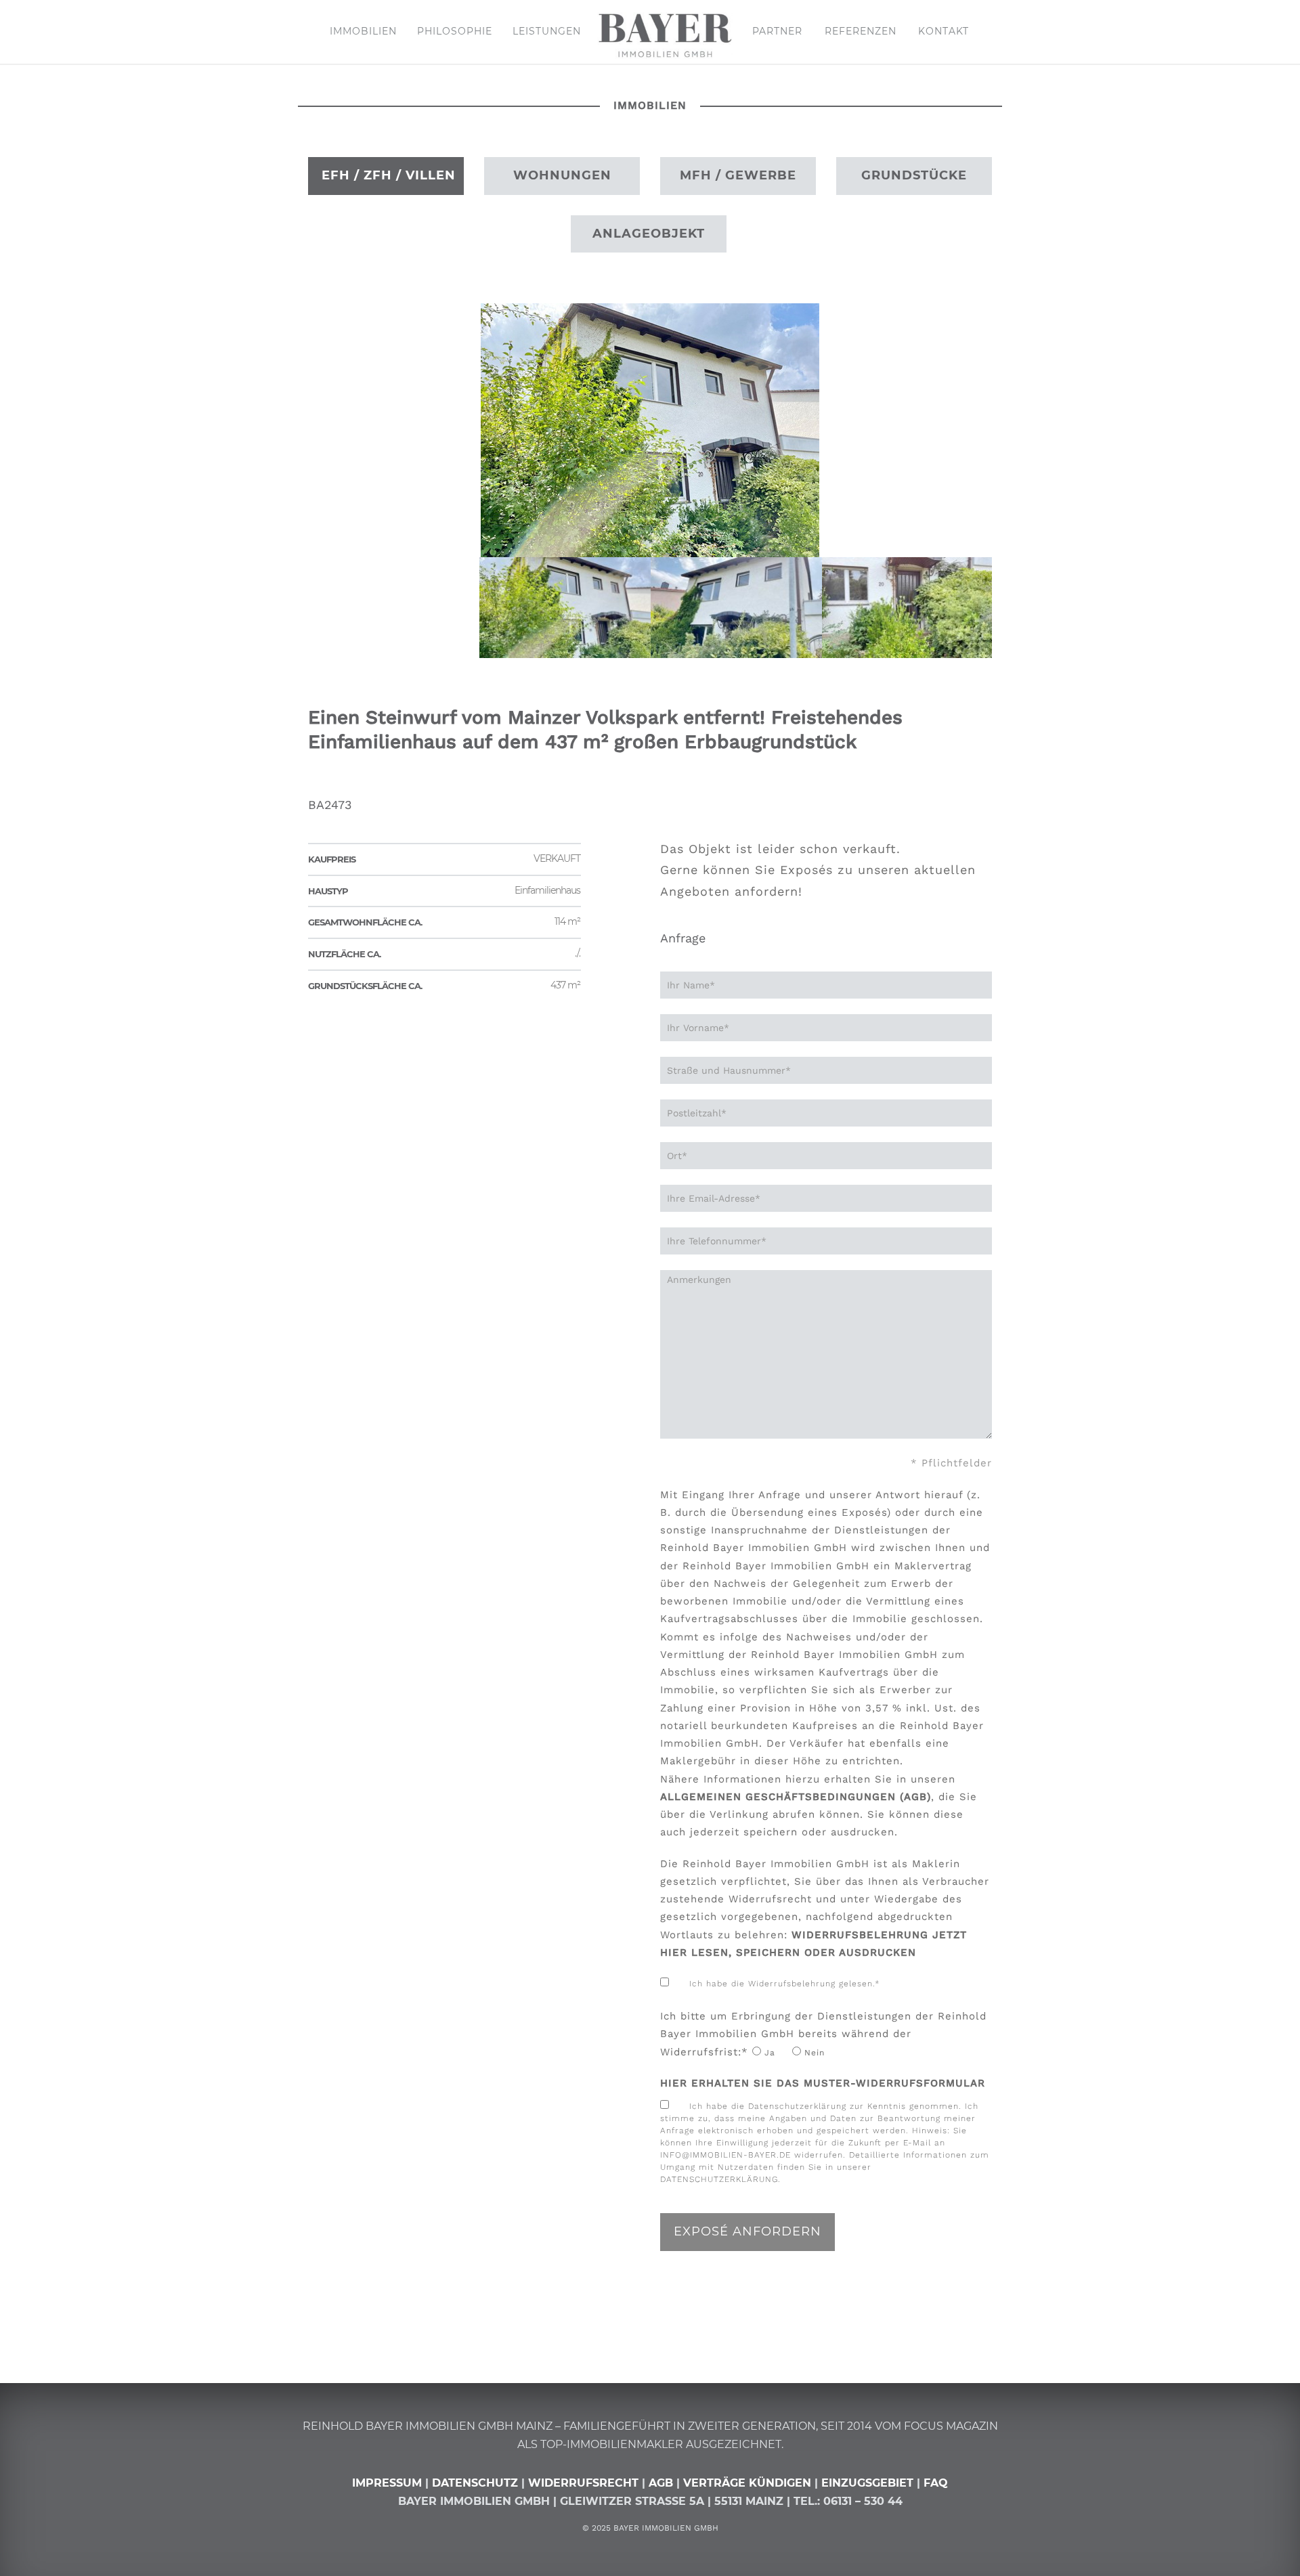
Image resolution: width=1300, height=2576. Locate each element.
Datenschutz (475, 2483)
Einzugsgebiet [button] (867, 2483)
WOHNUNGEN (562, 175)
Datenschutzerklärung (719, 2179)
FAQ (936, 2483)
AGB (661, 2483)
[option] (650, 430)
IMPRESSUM (387, 2483)
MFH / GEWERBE (738, 175)
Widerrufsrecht (583, 2483)
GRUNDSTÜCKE (914, 175)
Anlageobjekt (649, 234)
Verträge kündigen (749, 2483)
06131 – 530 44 (863, 2501)
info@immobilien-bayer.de (725, 2155)
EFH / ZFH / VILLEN (389, 175)
